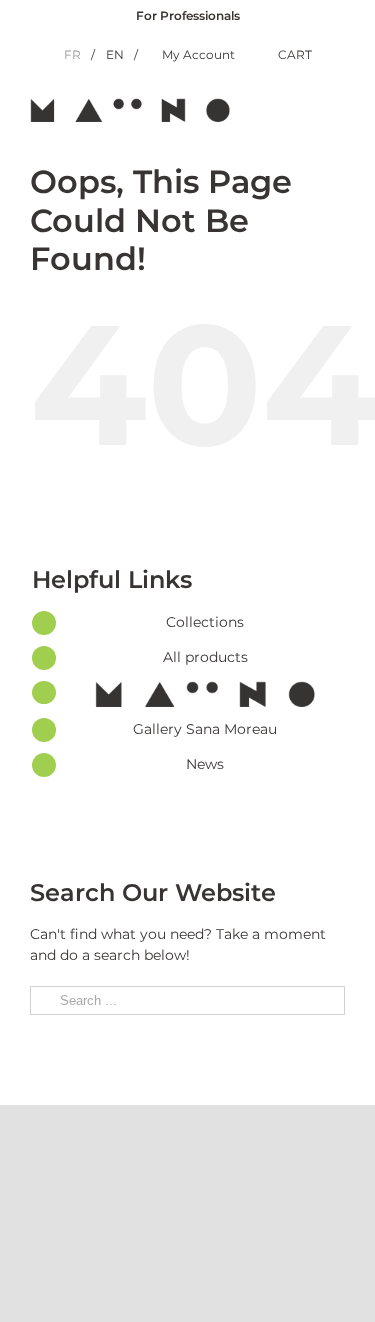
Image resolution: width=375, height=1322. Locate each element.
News (205, 764)
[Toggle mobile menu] (337, 108)
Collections (205, 622)
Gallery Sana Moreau (205, 729)
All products (205, 657)
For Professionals (188, 15)
